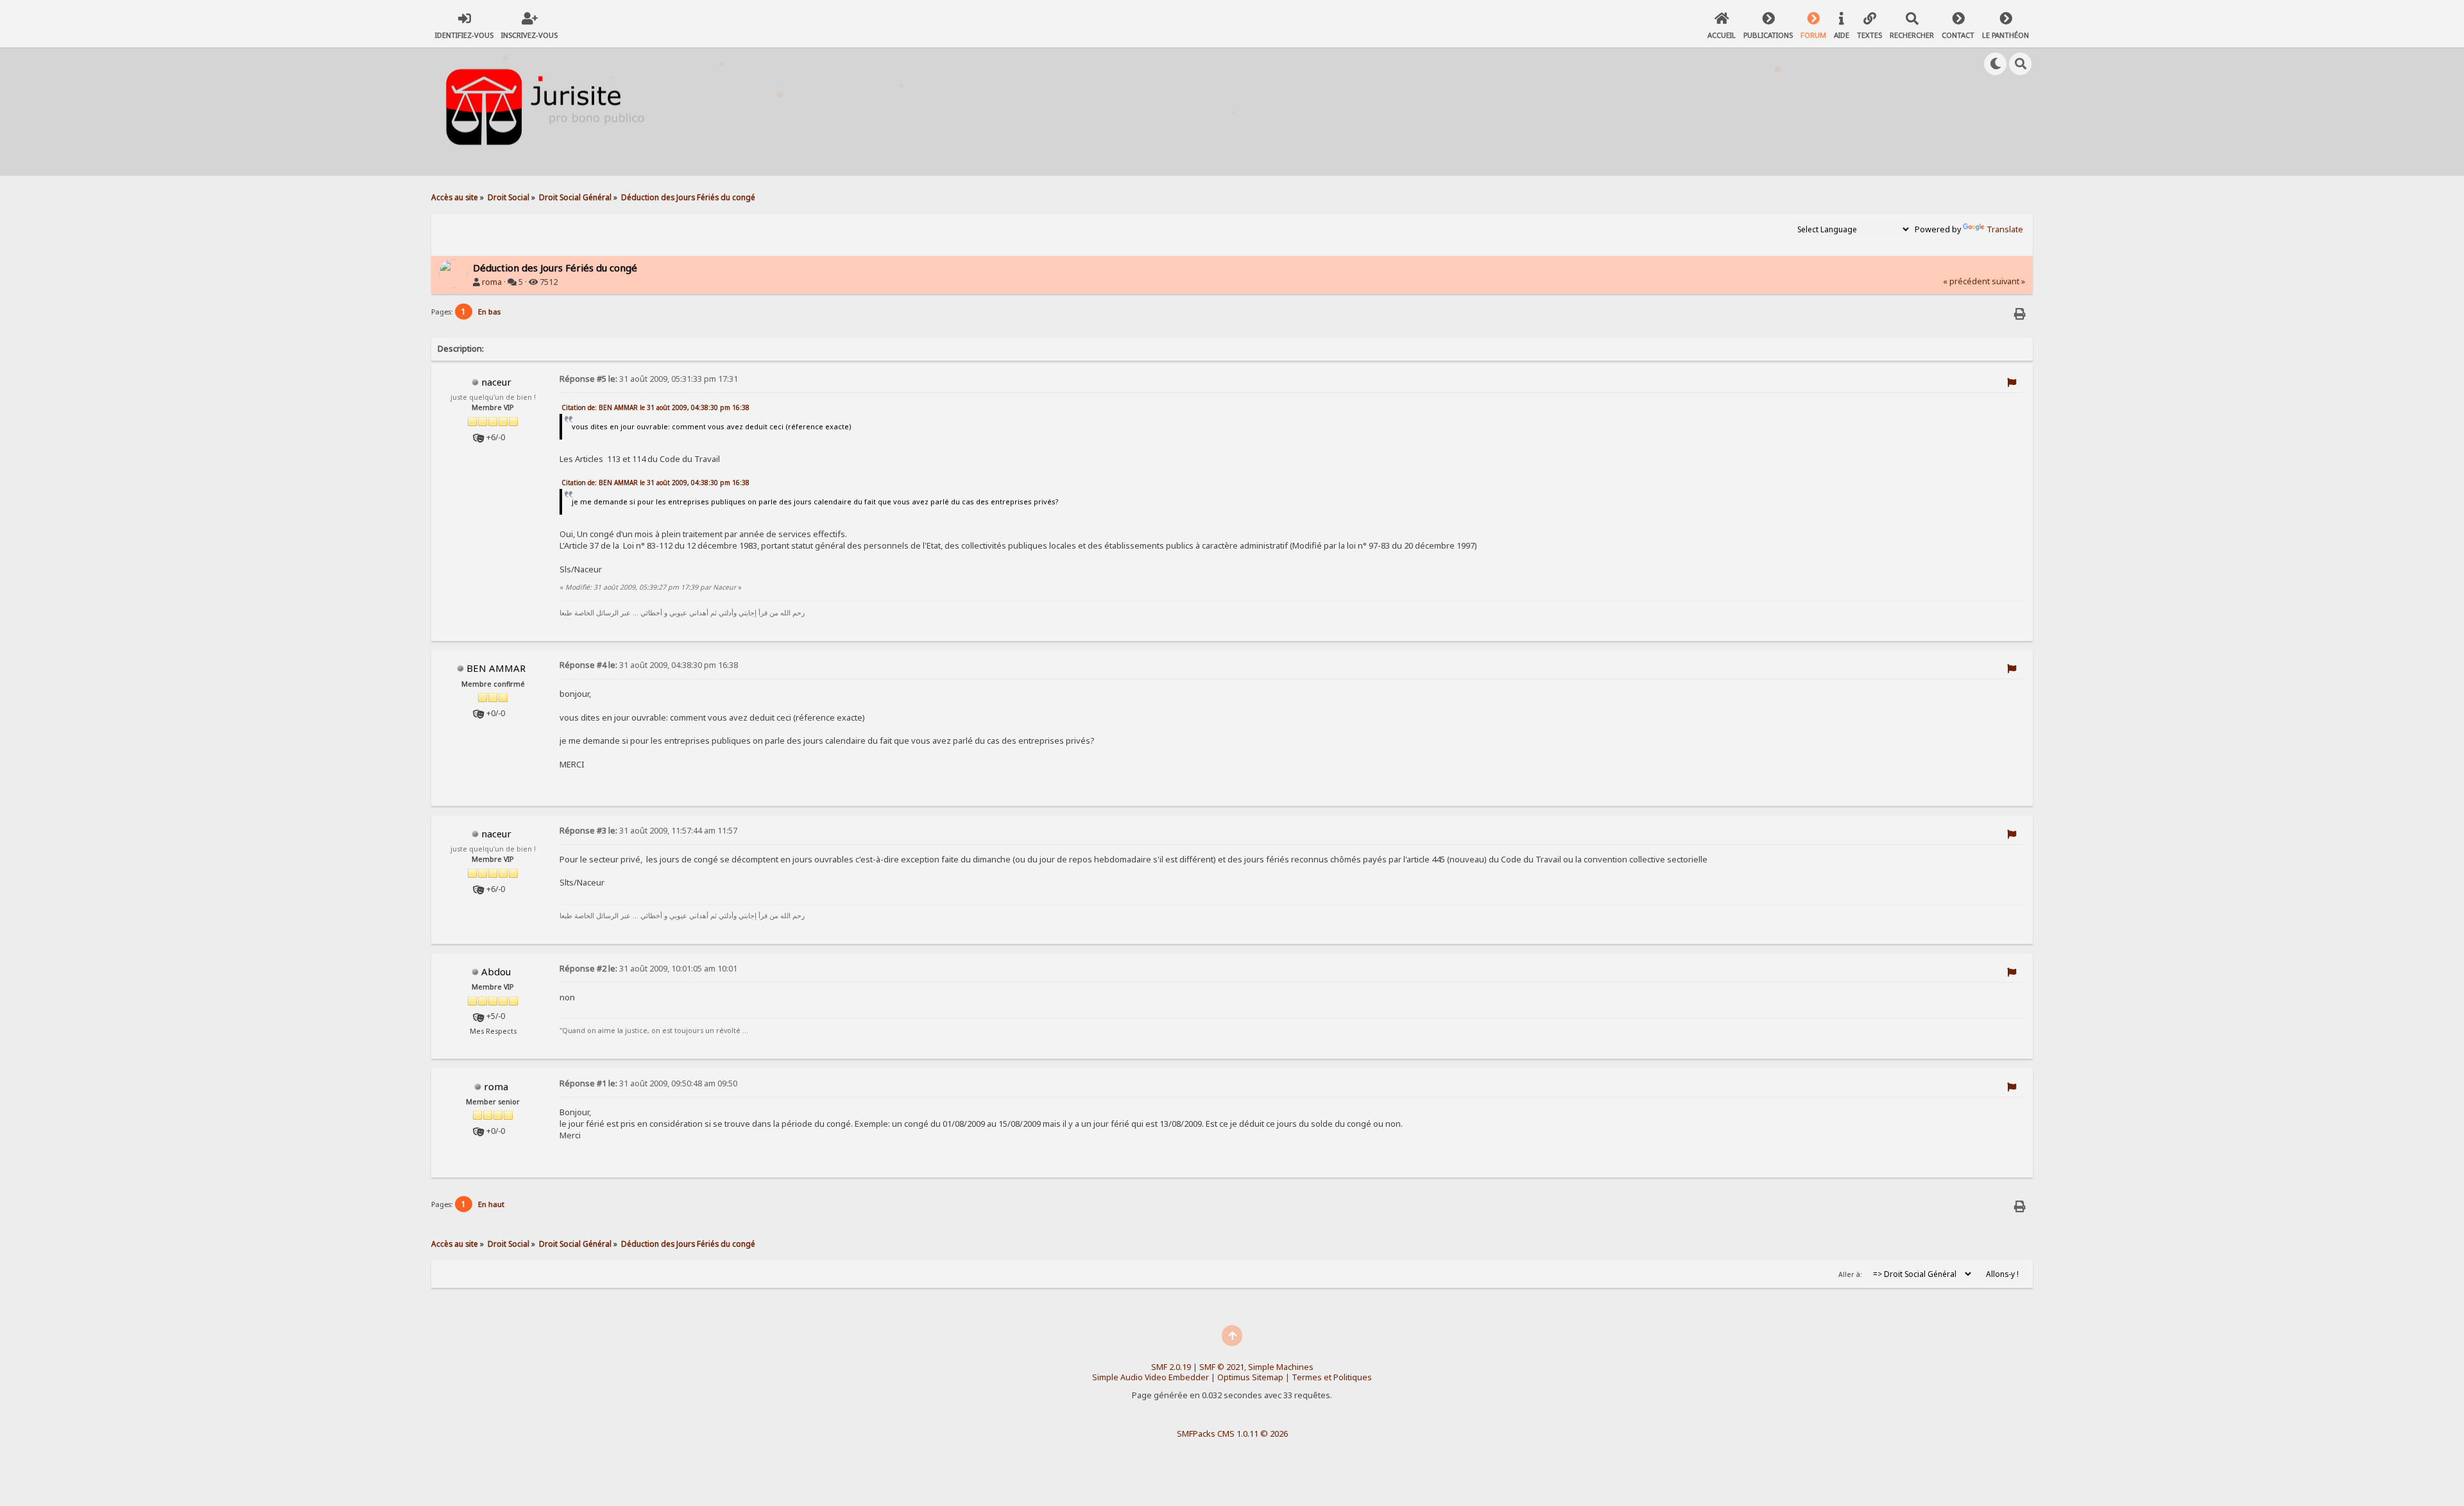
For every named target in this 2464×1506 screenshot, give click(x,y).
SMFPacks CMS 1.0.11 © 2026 (1232, 1433)
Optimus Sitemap (1250, 1377)
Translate (2005, 229)
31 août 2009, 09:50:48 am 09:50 (648, 1083)
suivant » (2008, 281)
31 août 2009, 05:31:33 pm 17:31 (649, 379)
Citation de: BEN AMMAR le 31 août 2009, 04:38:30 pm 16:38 (655, 407)
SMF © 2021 (1222, 1367)
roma (492, 282)
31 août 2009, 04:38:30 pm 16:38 (649, 665)
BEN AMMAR (496, 668)
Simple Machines (1281, 1367)
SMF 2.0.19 (1171, 1367)
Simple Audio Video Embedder (1151, 1377)
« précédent (1966, 281)
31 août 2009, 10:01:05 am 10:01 (648, 969)
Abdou (496, 971)
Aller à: (1850, 1274)
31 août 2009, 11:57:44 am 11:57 (648, 831)
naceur (496, 382)
